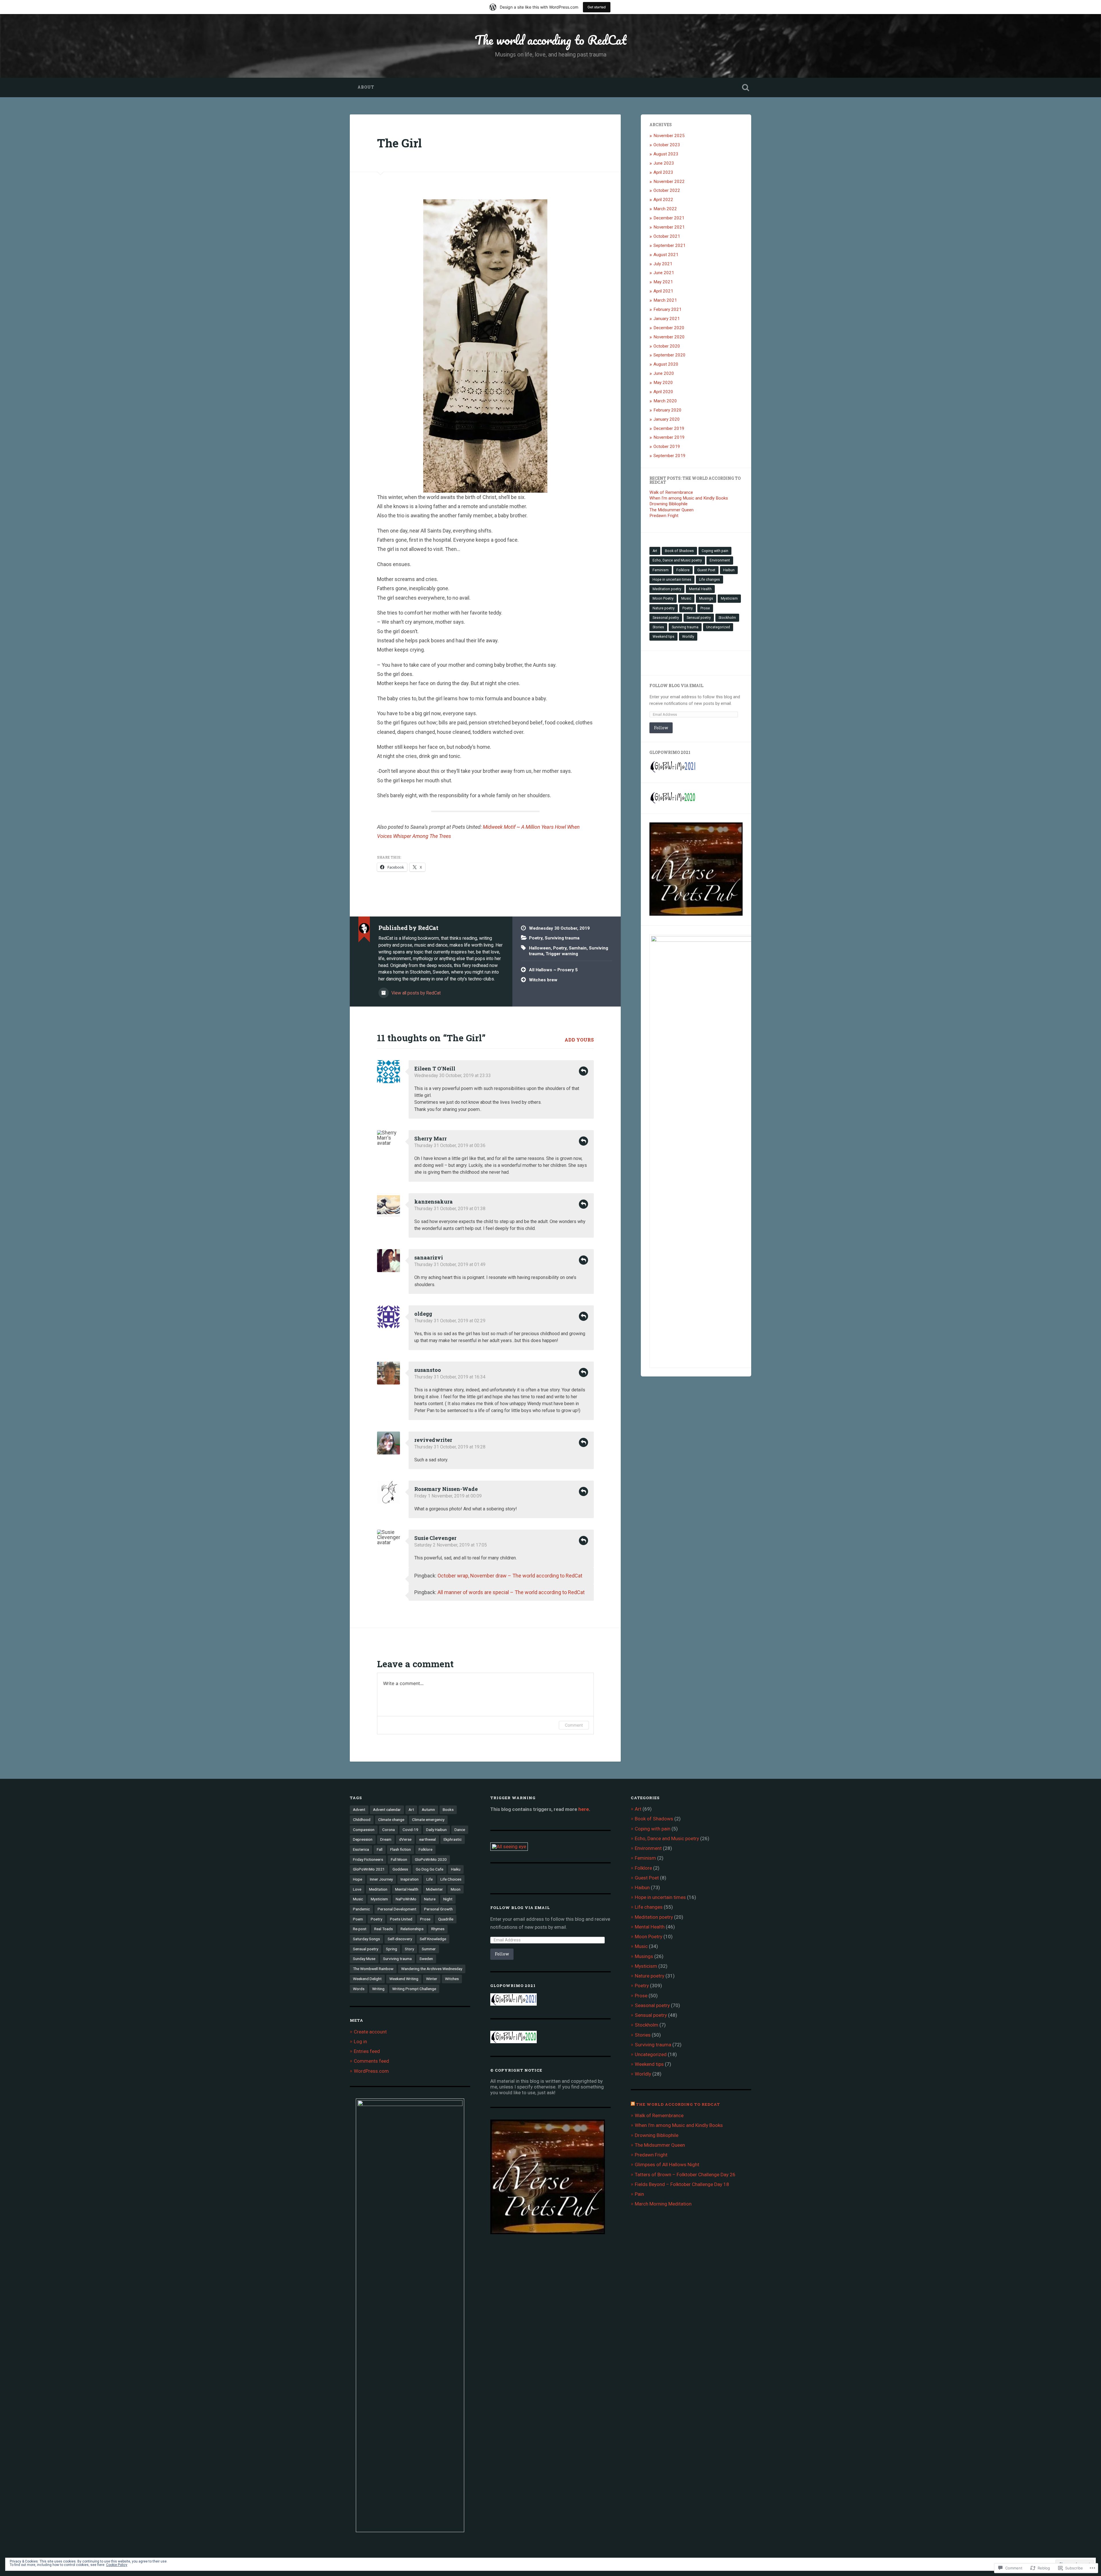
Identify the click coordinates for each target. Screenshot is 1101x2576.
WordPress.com (371, 2071)
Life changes (709, 580)
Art (655, 551)
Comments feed (371, 2061)
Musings (706, 598)
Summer (429, 1949)
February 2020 (667, 410)
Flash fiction (401, 1849)
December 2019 (669, 428)
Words (359, 1989)
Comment (574, 1725)
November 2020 (669, 337)
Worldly (688, 637)
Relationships (412, 1929)
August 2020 (666, 364)
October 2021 (667, 236)
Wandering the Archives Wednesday (432, 1969)
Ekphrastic (453, 1839)
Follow (661, 728)
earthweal (427, 1839)
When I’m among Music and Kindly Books (689, 498)
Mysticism (729, 598)
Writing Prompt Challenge (414, 1989)
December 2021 (669, 218)
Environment (720, 560)
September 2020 (669, 355)
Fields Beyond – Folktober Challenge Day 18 (682, 2184)
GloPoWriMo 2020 (431, 1859)
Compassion (364, 1830)
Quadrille (446, 1919)
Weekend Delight (367, 1979)
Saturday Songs (366, 1939)
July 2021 (663, 264)
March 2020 (665, 401)
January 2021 (667, 319)
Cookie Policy (117, 2565)
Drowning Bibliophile (668, 504)
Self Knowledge (433, 1939)
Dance (460, 1830)
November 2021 (669, 227)
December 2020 (669, 328)
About (366, 87)
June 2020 (664, 373)
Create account (370, 2032)
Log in (360, 2041)
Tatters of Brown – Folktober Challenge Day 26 (685, 2175)
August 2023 (666, 154)
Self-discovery (400, 1939)
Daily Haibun (436, 1830)
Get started (597, 7)
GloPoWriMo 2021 (369, 1869)
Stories (658, 627)
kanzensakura (434, 1202)
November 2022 (669, 182)
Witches (452, 1979)
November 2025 (669, 136)
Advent (359, 1809)
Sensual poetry (699, 618)
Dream (386, 1839)
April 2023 (663, 172)
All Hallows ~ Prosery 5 (553, 970)
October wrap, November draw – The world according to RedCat (510, 1576)
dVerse (405, 1839)
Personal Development (397, 1909)
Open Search (745, 87)
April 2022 (663, 200)
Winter (432, 1979)
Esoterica (361, 1849)
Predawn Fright (664, 516)
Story (409, 1949)
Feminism (661, 570)
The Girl (399, 143)
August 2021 (666, 255)
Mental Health (700, 589)
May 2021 (663, 282)
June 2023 (664, 163)
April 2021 (663, 291)
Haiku (456, 1869)
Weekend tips (663, 637)
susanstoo (428, 1370)
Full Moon (399, 1859)
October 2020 (667, 346)
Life (430, 1879)
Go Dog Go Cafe (430, 1869)
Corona (389, 1830)
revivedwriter (433, 1440)
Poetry (536, 938)
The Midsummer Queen (671, 510)
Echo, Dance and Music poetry (677, 560)
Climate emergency (428, 1820)
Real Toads (383, 1929)
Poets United (401, 1919)
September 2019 (669, 456)
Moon (456, 1889)
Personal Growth (438, 1909)
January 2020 (667, 419)
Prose (705, 608)
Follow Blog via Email (676, 686)
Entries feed (367, 2051)
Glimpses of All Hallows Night (668, 2164)
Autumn (428, 1809)
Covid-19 (410, 1830)
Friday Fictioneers (368, 1859)
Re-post (360, 1929)
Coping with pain (715, 551)
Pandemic (361, 1909)
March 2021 (665, 300)
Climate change (391, 1820)
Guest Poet (706, 570)
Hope (358, 1879)
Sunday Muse (364, 1959)
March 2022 (665, 209)
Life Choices (451, 1879)
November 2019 (669, 437)
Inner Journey (381, 1879)
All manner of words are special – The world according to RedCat (511, 1592)
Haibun (729, 570)
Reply (583, 1071)
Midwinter (435, 1889)
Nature (430, 1899)
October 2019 (667, 446)
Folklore (683, 570)
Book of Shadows (679, 551)
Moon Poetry (663, 598)
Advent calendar (387, 1809)
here (584, 1809)
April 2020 (663, 392)
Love (357, 1889)
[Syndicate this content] (633, 2104)
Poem (358, 1919)
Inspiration (410, 1879)
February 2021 (667, 309)
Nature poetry (664, 608)
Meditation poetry (667, 589)
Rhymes (438, 1929)
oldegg (423, 1314)
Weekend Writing (404, 1979)
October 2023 (667, 145)
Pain (639, 2194)
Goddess (400, 1869)
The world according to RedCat (551, 40)
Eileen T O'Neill (435, 1068)
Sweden (426, 1959)
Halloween (540, 948)
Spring (392, 1949)
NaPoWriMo (406, 1899)
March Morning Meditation (663, 2204)
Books (448, 1809)
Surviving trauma (562, 938)
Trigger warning (562, 954)
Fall (380, 1849)
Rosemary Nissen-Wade (446, 1489)
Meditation (378, 1889)
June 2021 (664, 273)
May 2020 (663, 383)
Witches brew (543, 980)
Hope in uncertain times (672, 580)
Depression (363, 1839)
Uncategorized (718, 627)
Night (448, 1899)
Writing (378, 1989)
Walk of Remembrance (671, 492)
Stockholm (727, 618)
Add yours (579, 1040)
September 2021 (669, 245)
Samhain (578, 948)
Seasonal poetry (666, 618)
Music (686, 598)
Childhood (362, 1820)
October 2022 (667, 190)
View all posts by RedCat (415, 993)
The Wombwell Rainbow (373, 1969)
